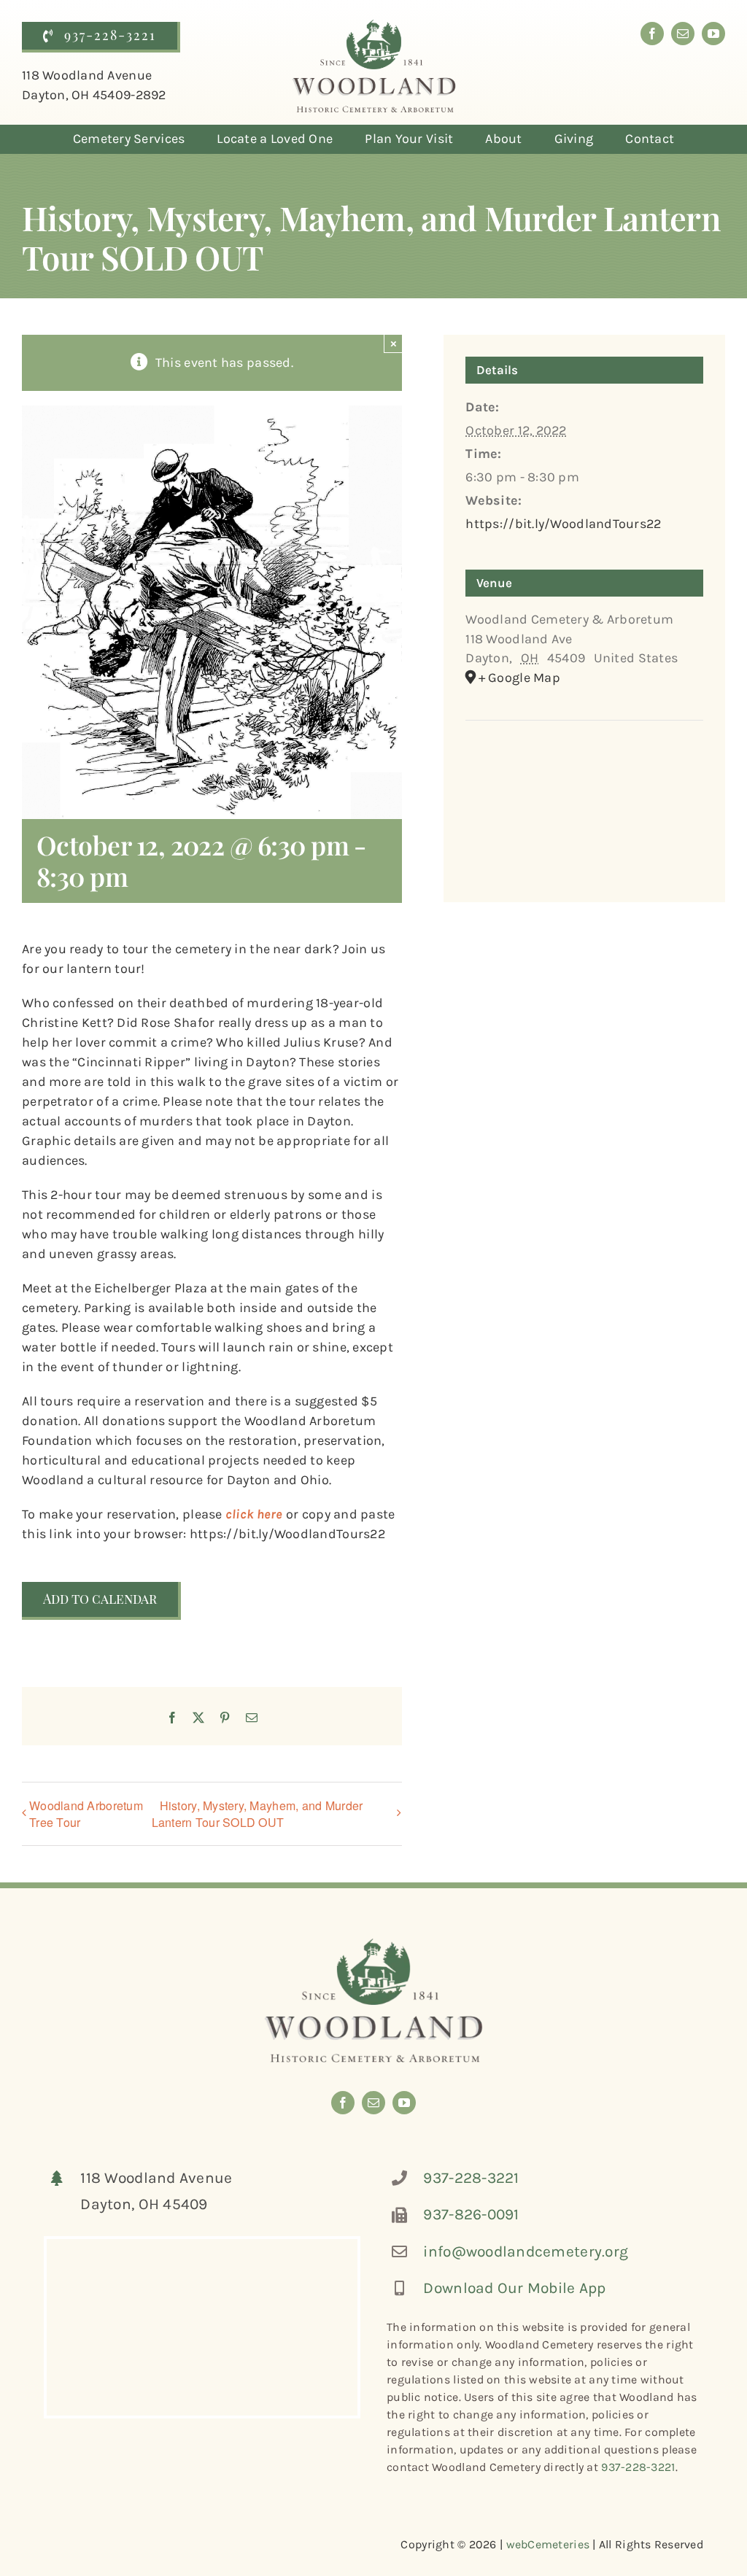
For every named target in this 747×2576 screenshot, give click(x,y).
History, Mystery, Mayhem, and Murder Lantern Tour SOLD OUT (258, 1814)
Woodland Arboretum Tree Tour (86, 1814)
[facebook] (652, 34)
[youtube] (713, 34)
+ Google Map (519, 678)
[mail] (683, 34)
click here (254, 1514)
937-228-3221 (471, 2178)
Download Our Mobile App (514, 2288)
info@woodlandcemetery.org (526, 2251)
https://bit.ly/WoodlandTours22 (563, 524)
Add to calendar (100, 1599)
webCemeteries (548, 2544)
